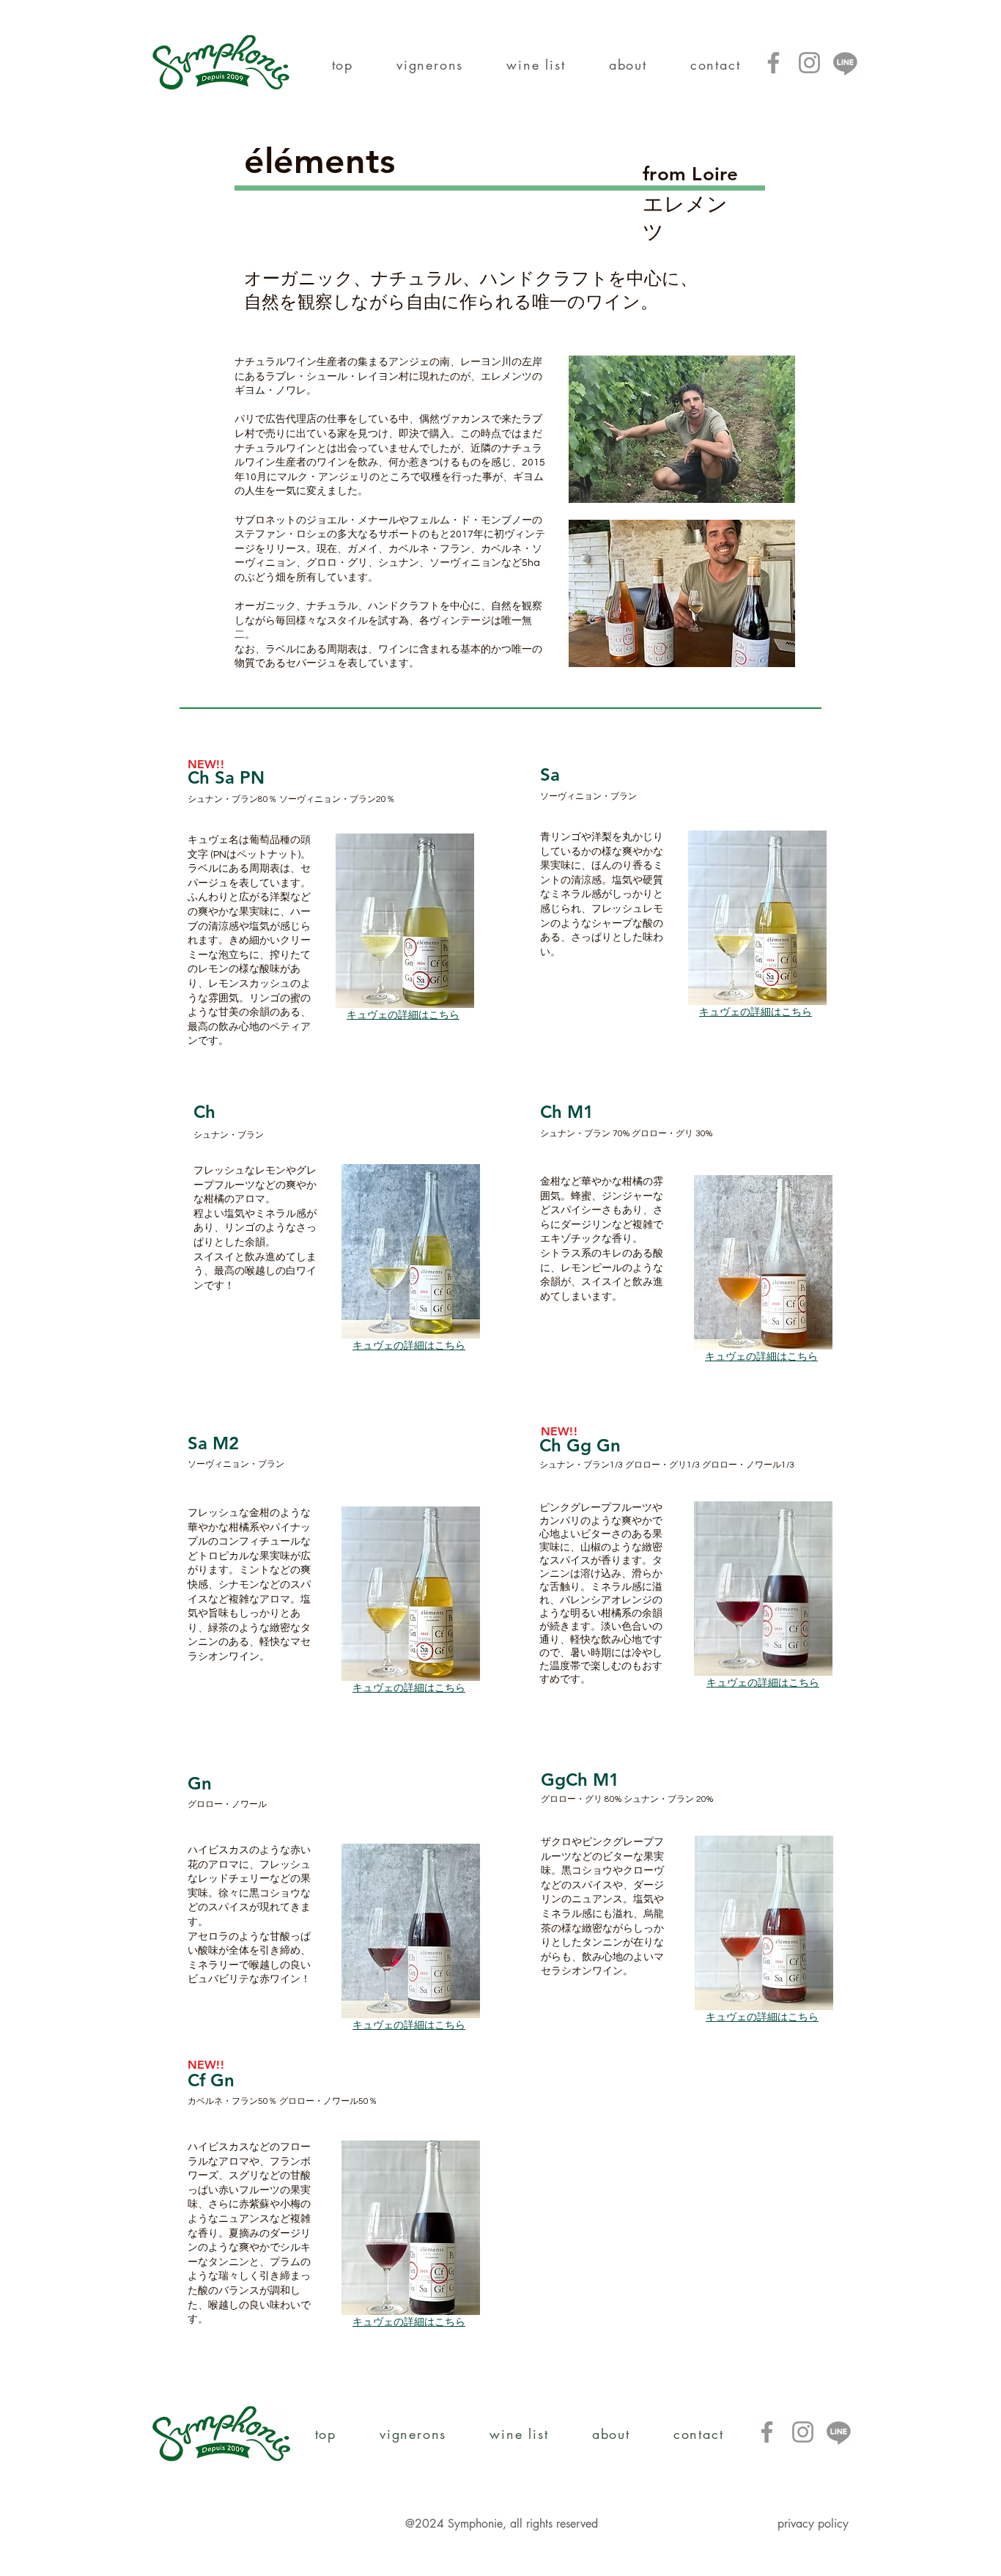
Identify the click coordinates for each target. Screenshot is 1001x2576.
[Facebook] (773, 63)
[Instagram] (809, 63)
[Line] (845, 63)
